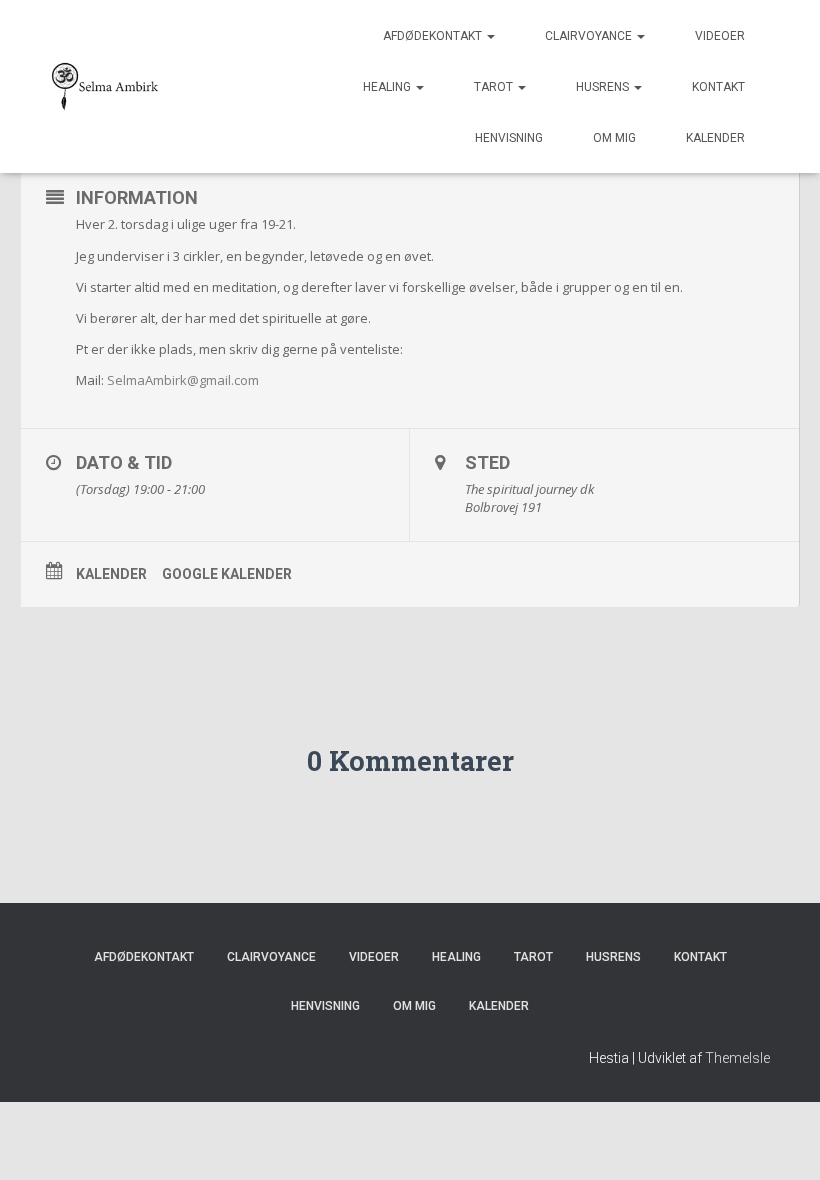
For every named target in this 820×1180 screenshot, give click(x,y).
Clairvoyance (590, 36)
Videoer (720, 36)
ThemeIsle (737, 1058)
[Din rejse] (105, 87)
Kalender (715, 138)
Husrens (604, 87)
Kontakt (718, 87)
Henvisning (509, 138)
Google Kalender (227, 574)
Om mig (614, 138)
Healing (388, 87)
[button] (490, 36)
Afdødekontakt (434, 36)
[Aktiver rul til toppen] (780, 1140)
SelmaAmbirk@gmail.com (183, 380)
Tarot (495, 87)
